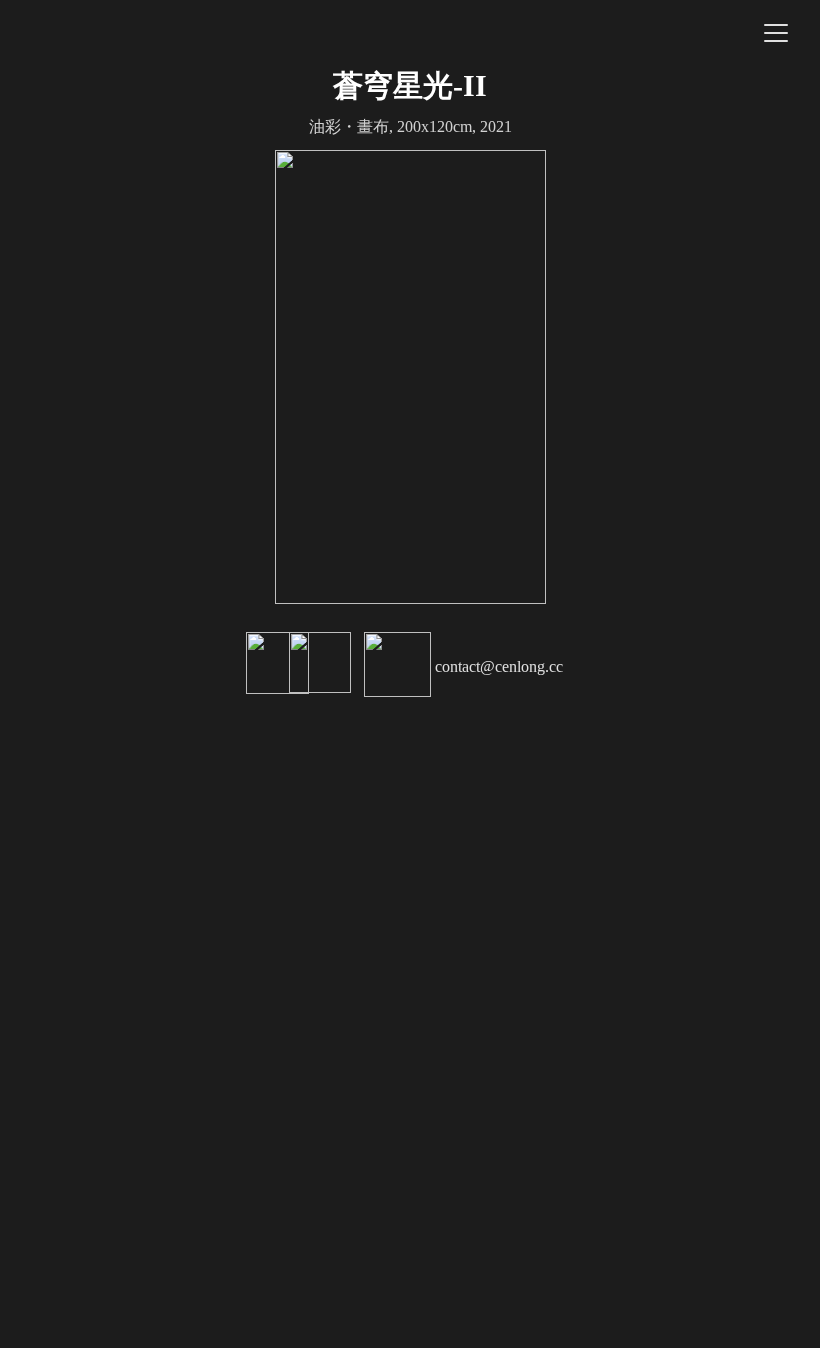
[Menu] (776, 33)
